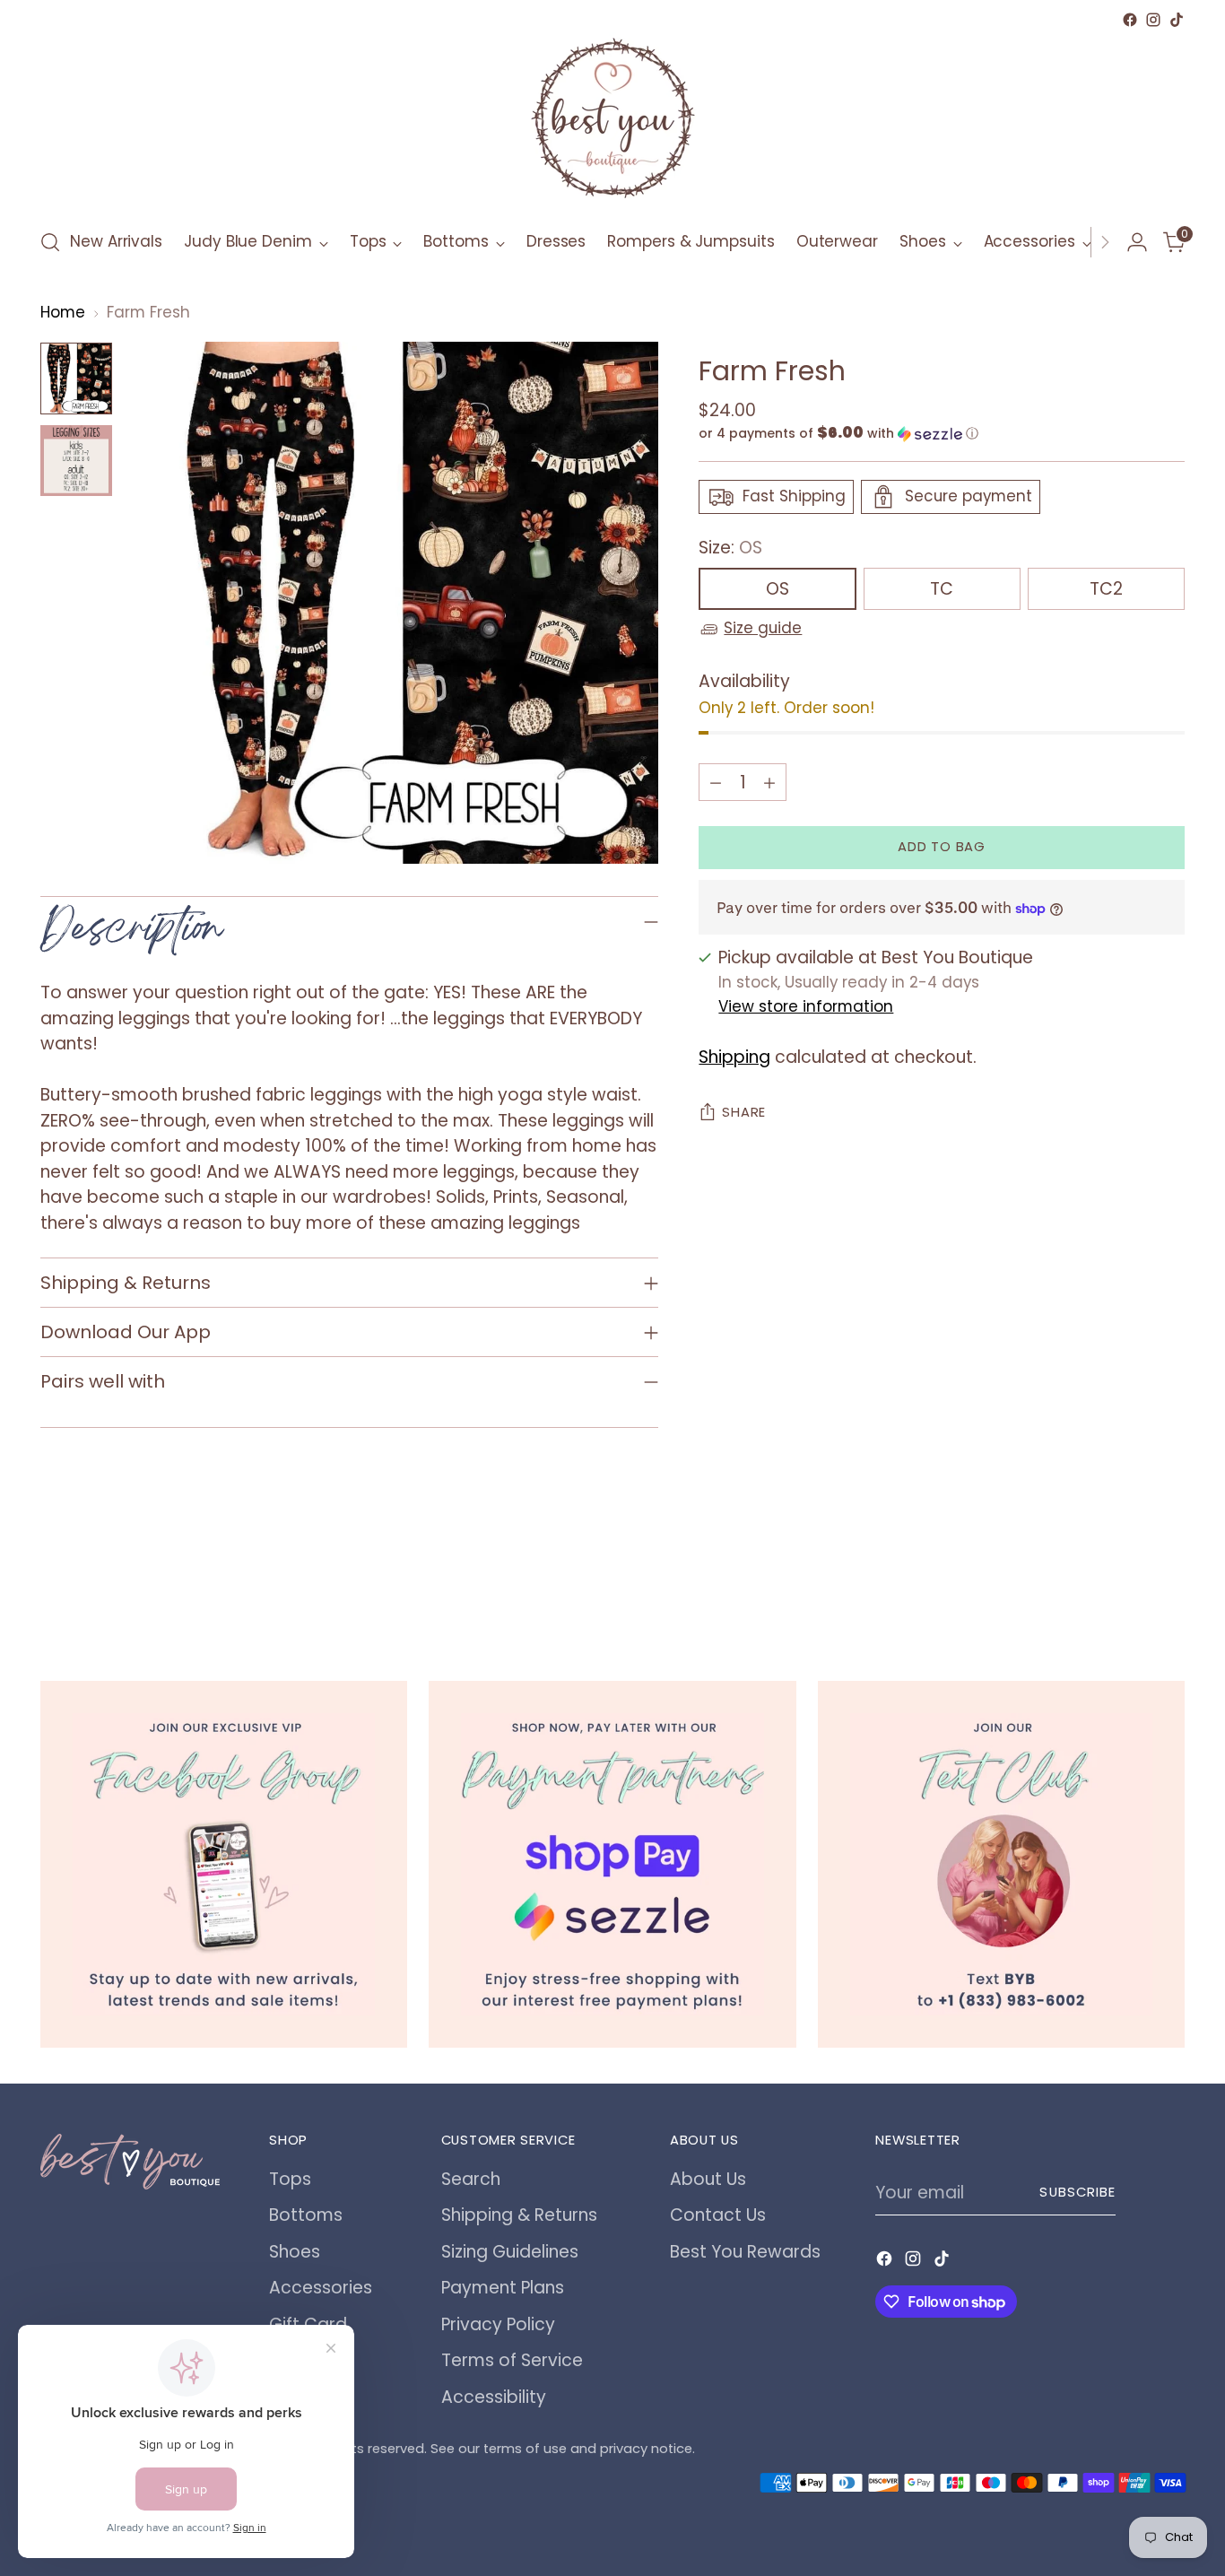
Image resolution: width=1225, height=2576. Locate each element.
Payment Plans (503, 2288)
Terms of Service (512, 2360)
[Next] (1105, 242)
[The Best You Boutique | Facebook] (224, 1864)
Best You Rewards (745, 2252)
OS (778, 590)
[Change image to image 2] (76, 461)
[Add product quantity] (769, 782)
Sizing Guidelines (510, 2252)
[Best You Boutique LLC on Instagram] (1153, 20)
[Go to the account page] (1137, 242)
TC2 (1106, 590)
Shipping (734, 1057)
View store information (806, 1006)
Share (744, 1113)
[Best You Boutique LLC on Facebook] (1130, 20)
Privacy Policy (498, 2324)
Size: (730, 548)
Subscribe (1077, 2192)
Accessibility (494, 2397)
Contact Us (718, 2215)
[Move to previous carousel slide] (1128, 1584)
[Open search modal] (50, 242)
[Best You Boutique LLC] (612, 122)
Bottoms (306, 2215)
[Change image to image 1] (76, 379)
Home (63, 312)
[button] (942, 434)
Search (471, 2179)
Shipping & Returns (519, 2215)
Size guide (763, 629)
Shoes (295, 2252)
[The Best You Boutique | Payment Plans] (612, 1864)
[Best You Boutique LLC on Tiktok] (1177, 20)
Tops (290, 2179)
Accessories (321, 2288)
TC (942, 590)
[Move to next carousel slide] (1169, 1583)
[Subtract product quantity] (716, 782)
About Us (708, 2179)
